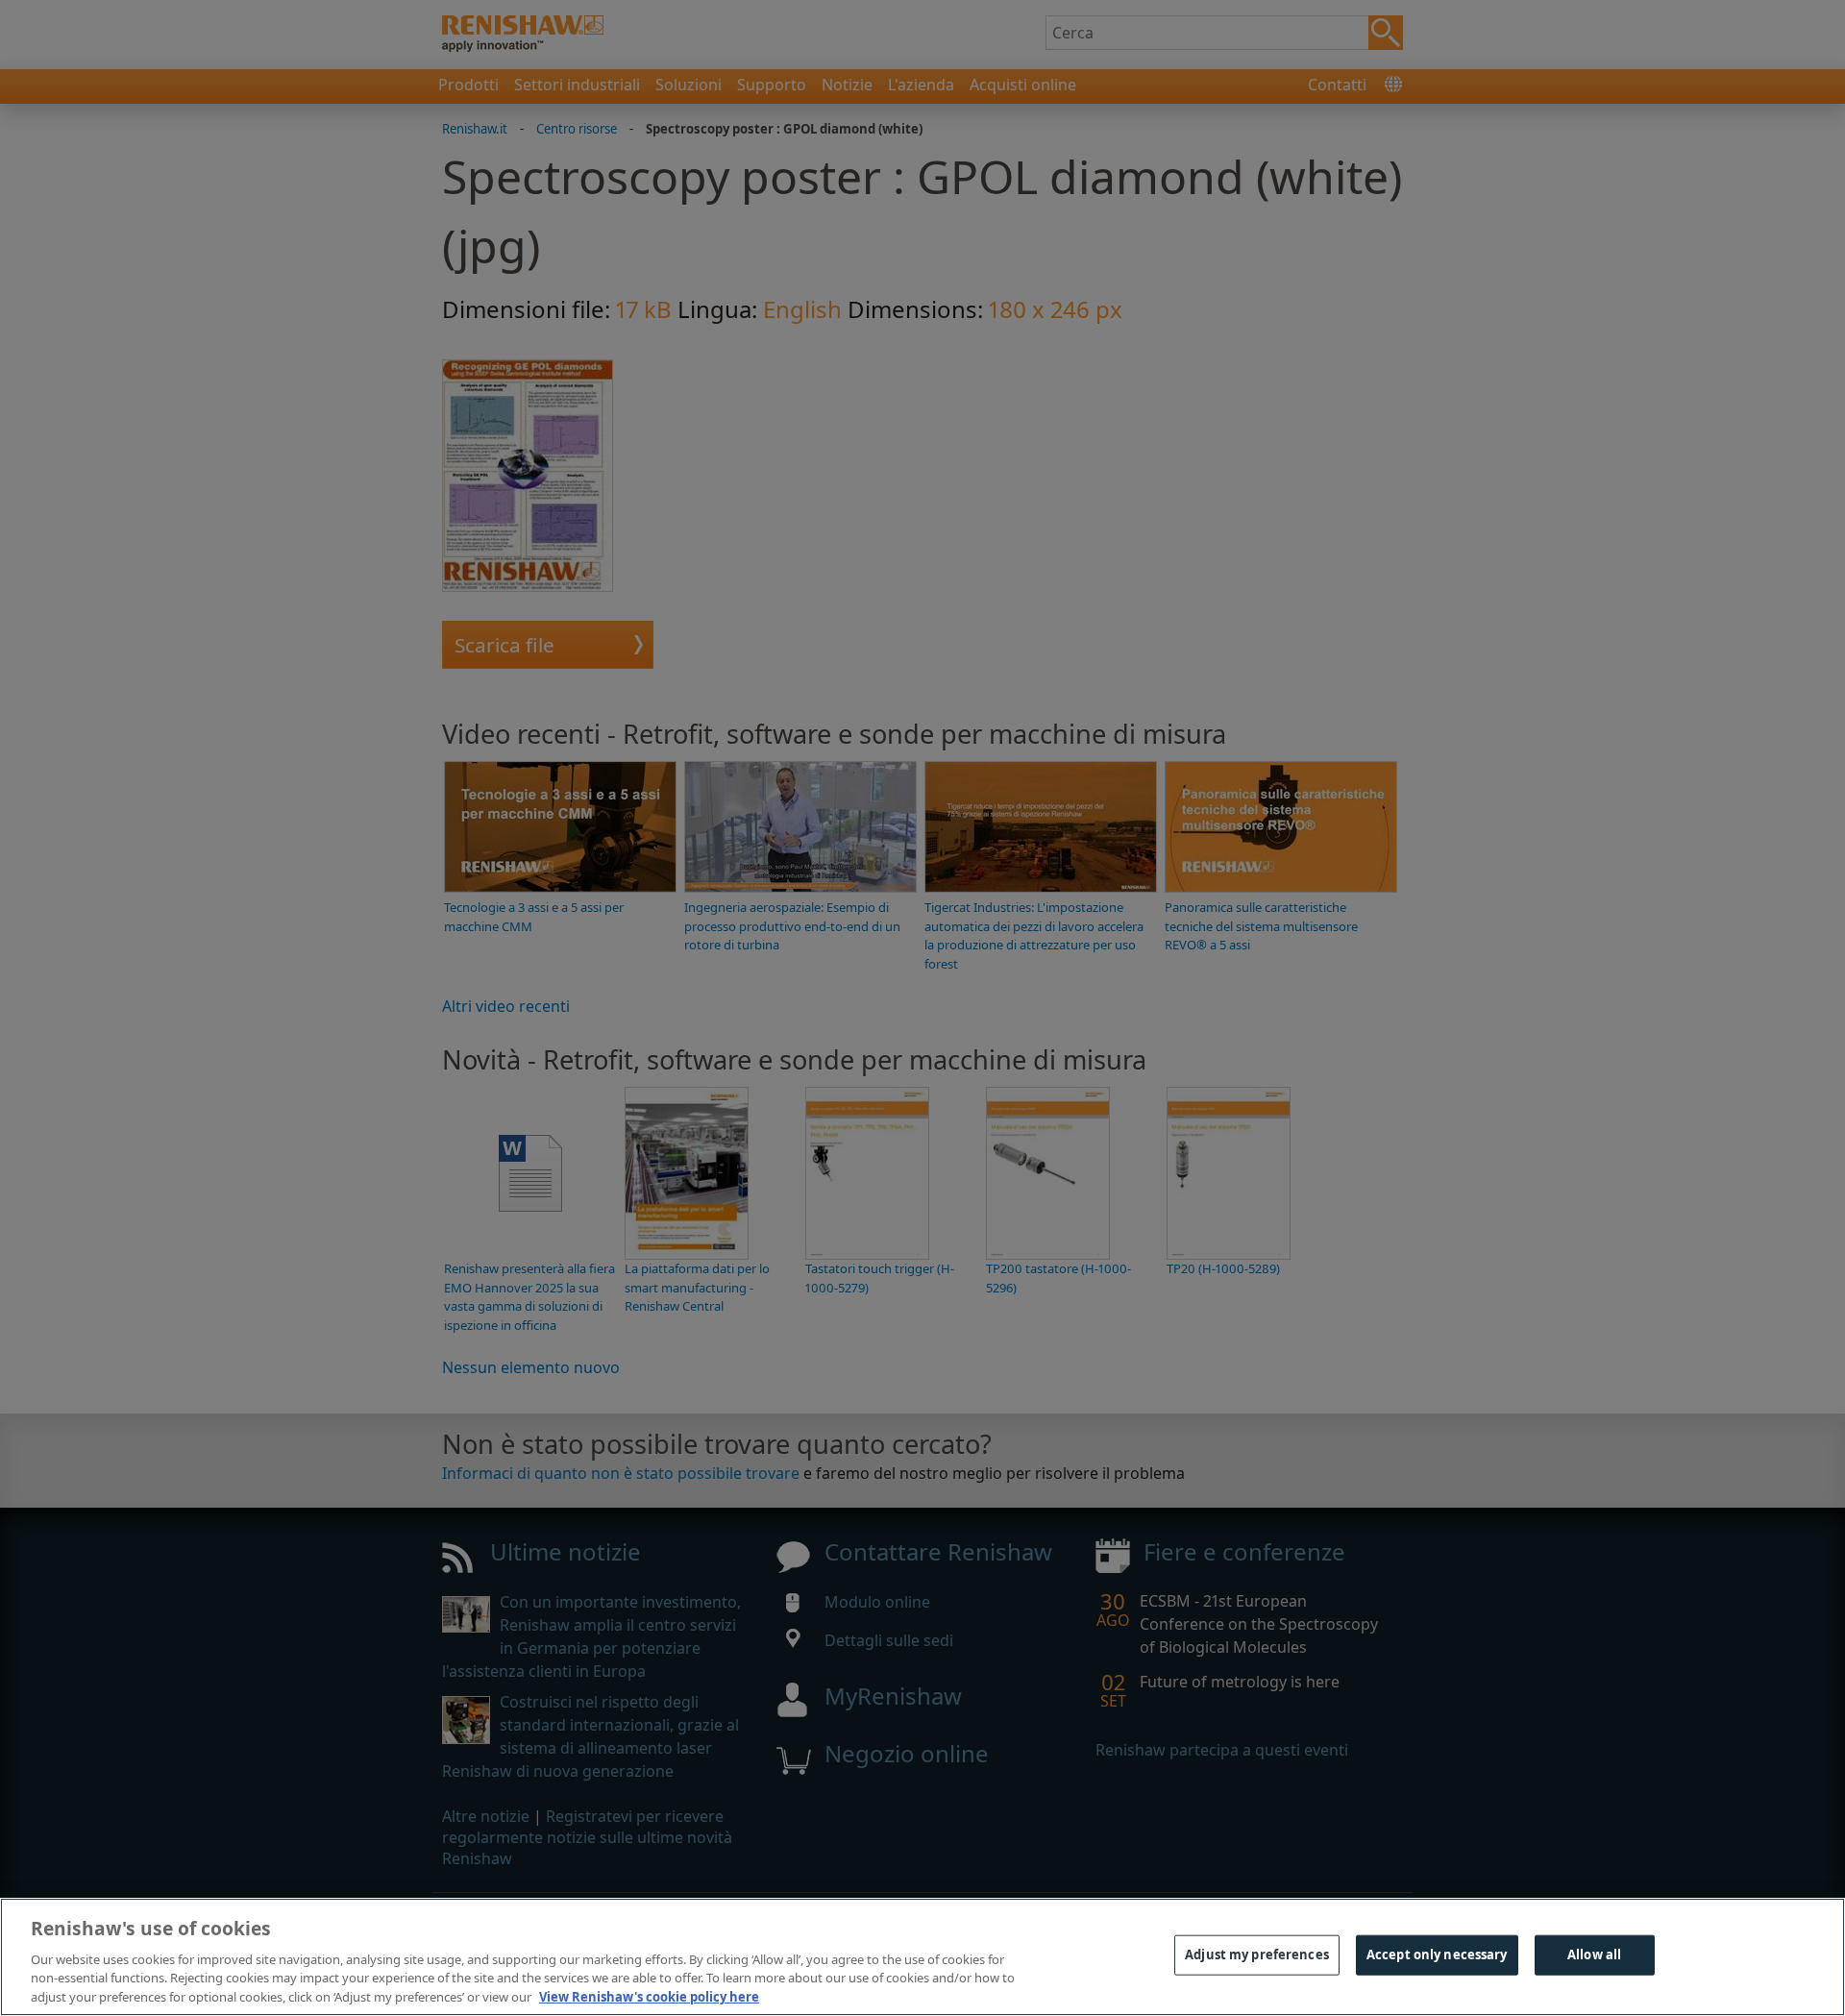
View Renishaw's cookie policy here (649, 1996)
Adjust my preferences (1257, 1955)
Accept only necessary (1437, 1955)
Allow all (1594, 1955)
